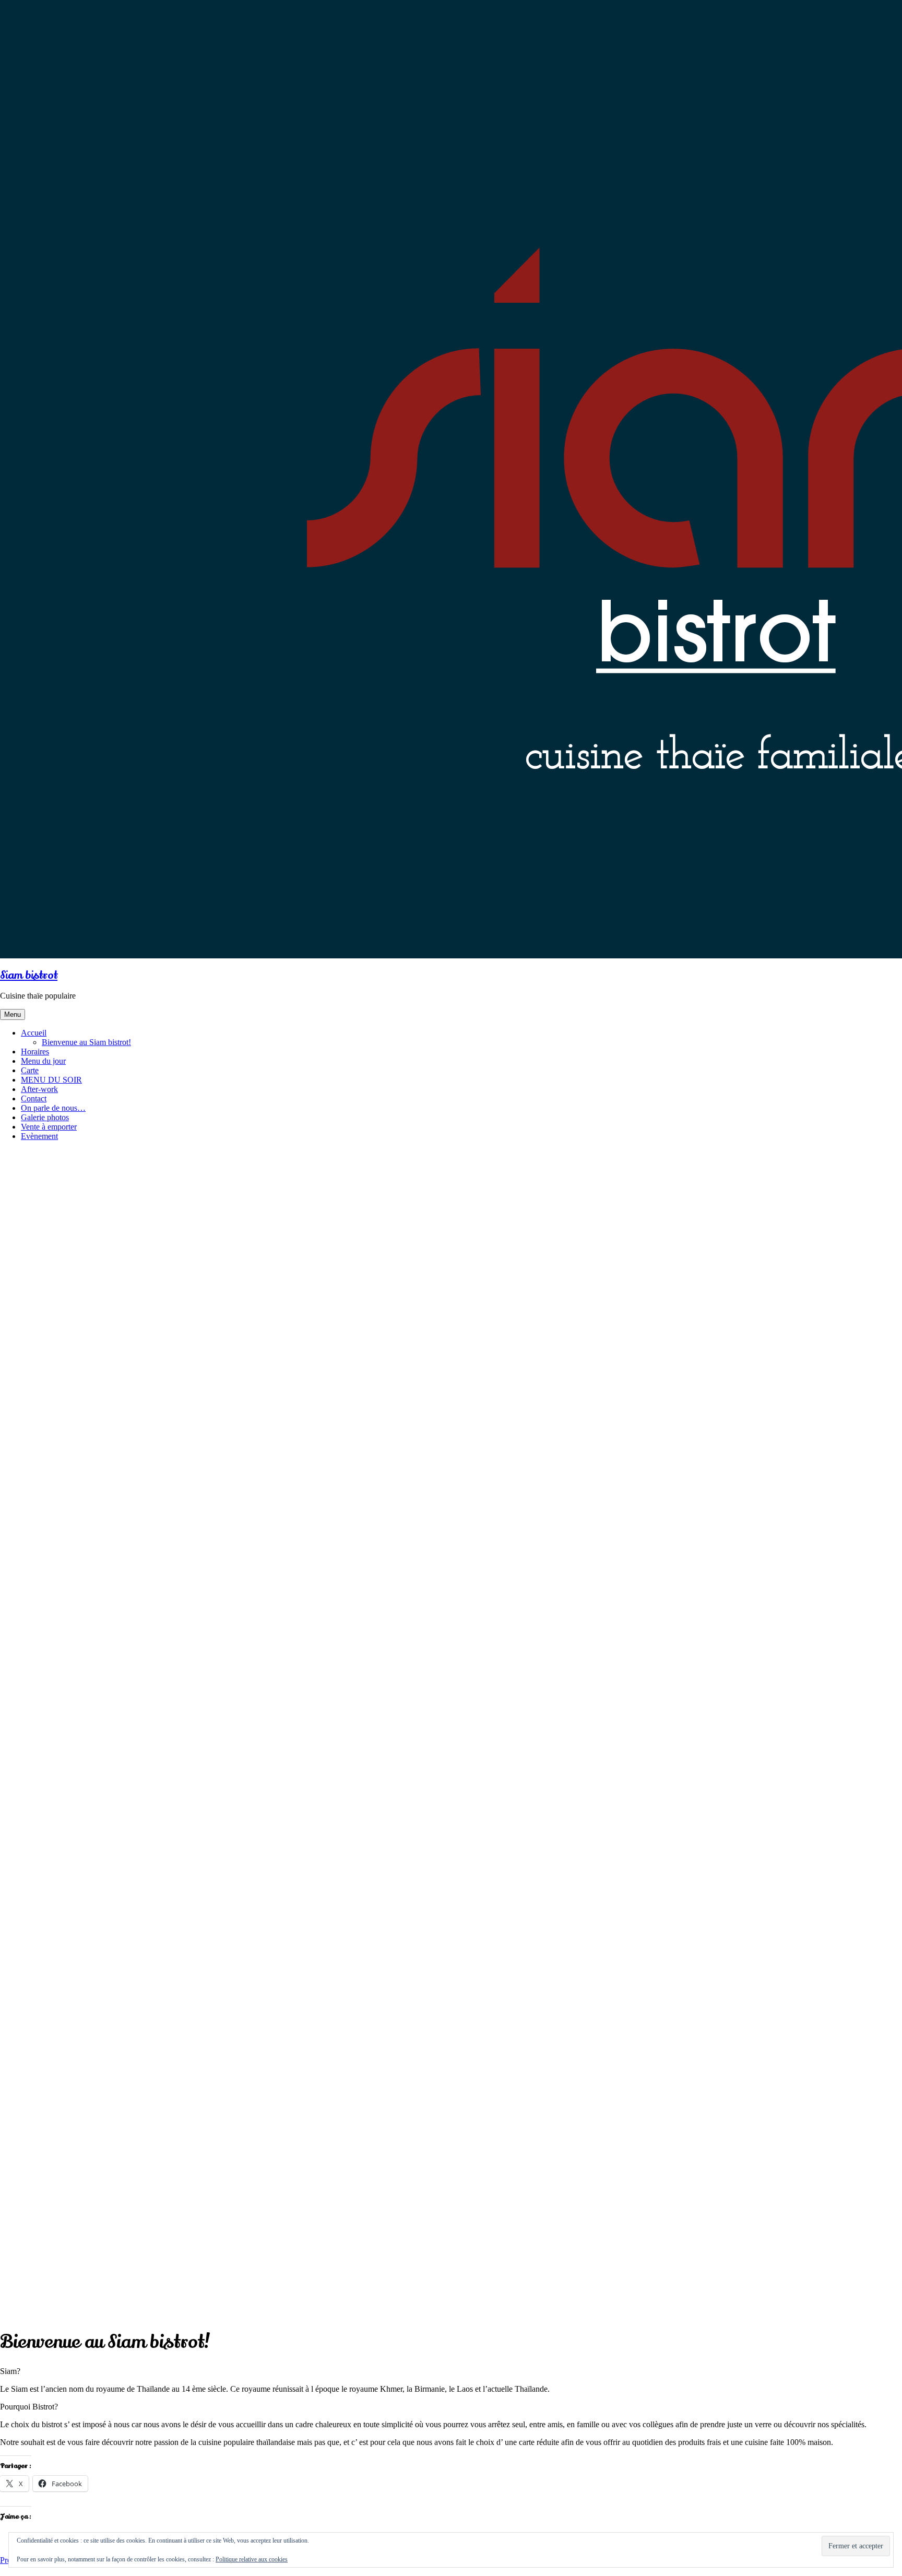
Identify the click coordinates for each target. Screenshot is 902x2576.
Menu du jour (43, 1061)
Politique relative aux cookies (252, 2559)
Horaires (35, 1052)
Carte (30, 1070)
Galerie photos (45, 1117)
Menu (13, 1014)
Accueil (34, 1033)
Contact (34, 1099)
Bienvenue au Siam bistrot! (86, 1042)
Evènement (39, 1136)
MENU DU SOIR (51, 1080)
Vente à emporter (49, 1127)
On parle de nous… (53, 1108)
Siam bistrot (29, 975)
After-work (39, 1089)
